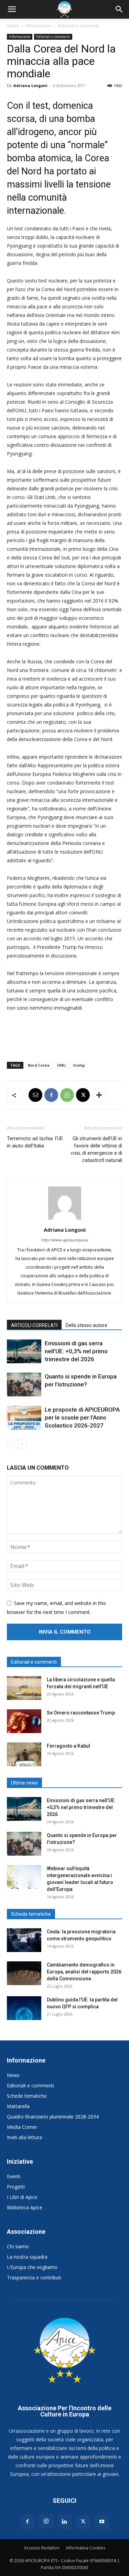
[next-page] (22, 1444)
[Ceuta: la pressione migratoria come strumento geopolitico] (24, 1940)
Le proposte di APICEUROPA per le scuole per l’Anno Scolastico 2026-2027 (82, 1417)
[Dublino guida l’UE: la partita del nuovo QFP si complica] (24, 2008)
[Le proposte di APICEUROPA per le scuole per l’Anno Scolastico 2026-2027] (24, 1418)
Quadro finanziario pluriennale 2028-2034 (53, 2117)
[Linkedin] (65, 2522)
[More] (99, 1095)
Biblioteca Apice (25, 2207)
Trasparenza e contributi (34, 2277)
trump (79, 1065)
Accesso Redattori (42, 2548)
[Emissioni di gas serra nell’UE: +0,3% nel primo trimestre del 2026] (24, 1351)
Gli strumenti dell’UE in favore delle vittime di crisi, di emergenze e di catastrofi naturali (96, 1149)
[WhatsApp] (67, 1095)
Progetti (16, 2187)
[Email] (35, 1095)
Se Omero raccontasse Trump (81, 1713)
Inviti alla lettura (24, 2137)
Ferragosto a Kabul (68, 1746)
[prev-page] (11, 1444)
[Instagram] (46, 2521)
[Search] (119, 9)
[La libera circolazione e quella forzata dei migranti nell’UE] (24, 1688)
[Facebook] (51, 1095)
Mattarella (18, 2106)
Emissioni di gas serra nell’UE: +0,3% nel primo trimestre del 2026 (76, 1351)
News (13, 2075)
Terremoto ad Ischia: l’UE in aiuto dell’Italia (35, 1142)
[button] (12, 9)
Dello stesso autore (87, 1325)
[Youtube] (102, 2522)
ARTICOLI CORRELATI (34, 1325)
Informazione (39, 26)
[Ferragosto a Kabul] (24, 1754)
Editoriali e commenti (79, 26)
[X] (83, 1095)
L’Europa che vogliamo (32, 2267)
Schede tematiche (27, 2096)
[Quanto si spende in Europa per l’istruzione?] (24, 1385)
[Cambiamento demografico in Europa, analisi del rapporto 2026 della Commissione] (24, 1973)
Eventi (14, 2176)
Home (13, 26)
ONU (61, 1065)
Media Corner (22, 2127)
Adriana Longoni (30, 85)
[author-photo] (65, 1219)
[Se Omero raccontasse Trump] (24, 1721)
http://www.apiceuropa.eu (64, 1240)
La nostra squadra (27, 2257)
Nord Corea (39, 1065)
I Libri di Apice (22, 2197)
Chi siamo (18, 2246)
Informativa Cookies (86, 2548)
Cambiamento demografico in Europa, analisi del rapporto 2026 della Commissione (84, 1972)
